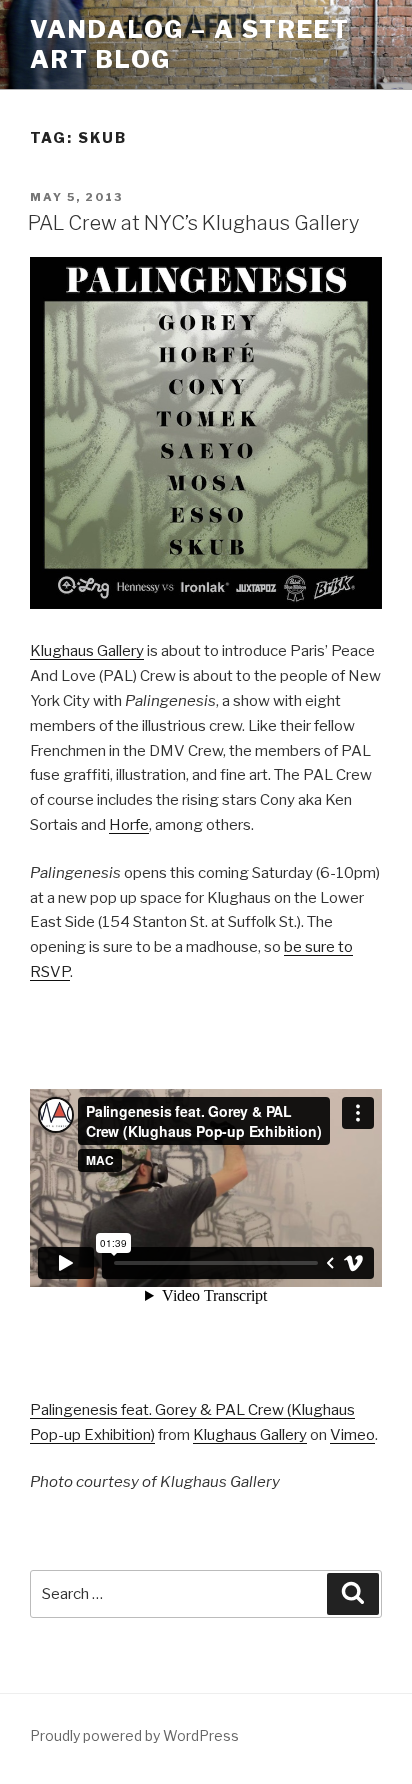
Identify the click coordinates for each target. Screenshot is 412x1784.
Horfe (129, 825)
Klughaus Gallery (87, 651)
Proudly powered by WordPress (134, 1735)
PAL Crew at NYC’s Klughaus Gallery (193, 223)
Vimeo (352, 1435)
